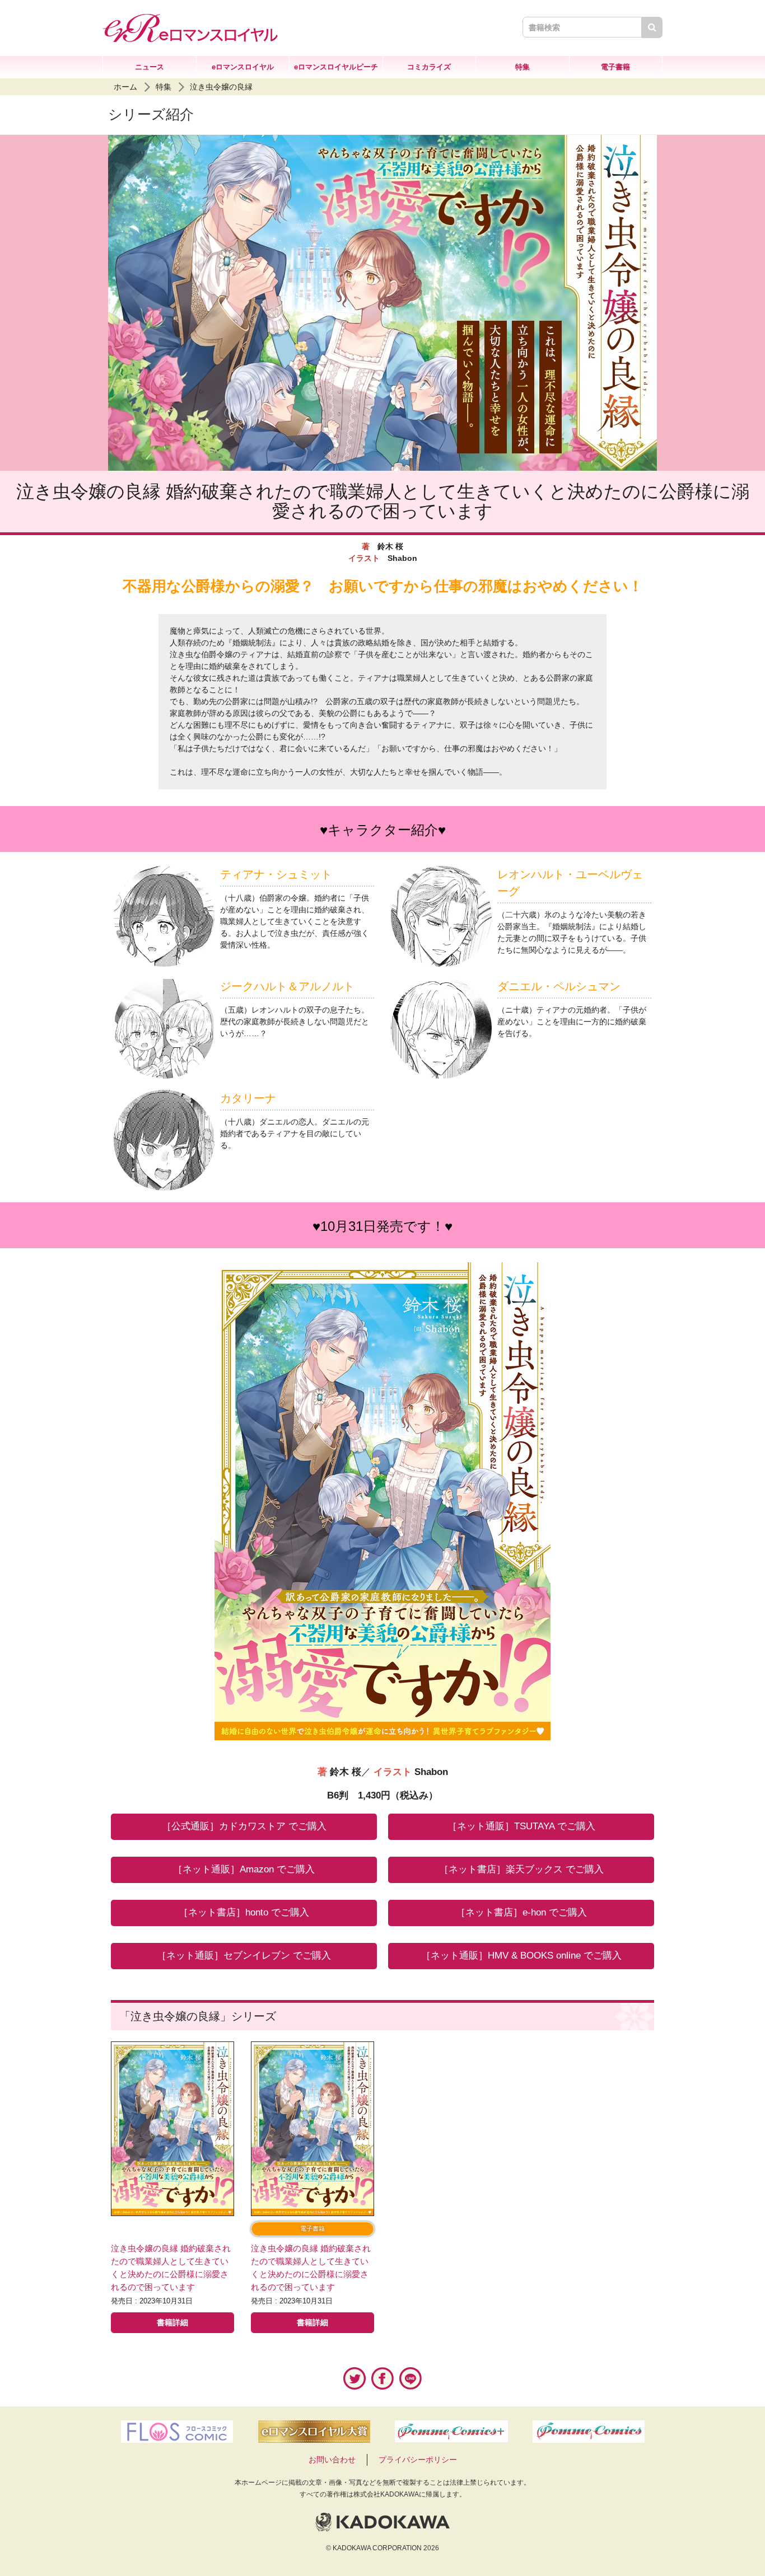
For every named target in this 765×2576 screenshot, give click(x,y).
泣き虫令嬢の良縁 (221, 87)
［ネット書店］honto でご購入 (244, 1912)
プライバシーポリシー (418, 2460)
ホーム (125, 87)
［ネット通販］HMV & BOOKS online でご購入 (521, 1956)
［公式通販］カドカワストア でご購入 (244, 1826)
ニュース (150, 67)
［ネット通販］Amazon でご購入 (244, 1869)
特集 (523, 67)
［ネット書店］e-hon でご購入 (521, 1912)
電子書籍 (615, 67)
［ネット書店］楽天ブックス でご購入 (521, 1869)
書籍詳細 (172, 2322)
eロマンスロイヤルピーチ (336, 67)
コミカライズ (429, 67)
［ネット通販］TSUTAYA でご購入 (521, 1826)
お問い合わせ (332, 2460)
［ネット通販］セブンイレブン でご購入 (244, 1956)
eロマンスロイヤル (243, 67)
